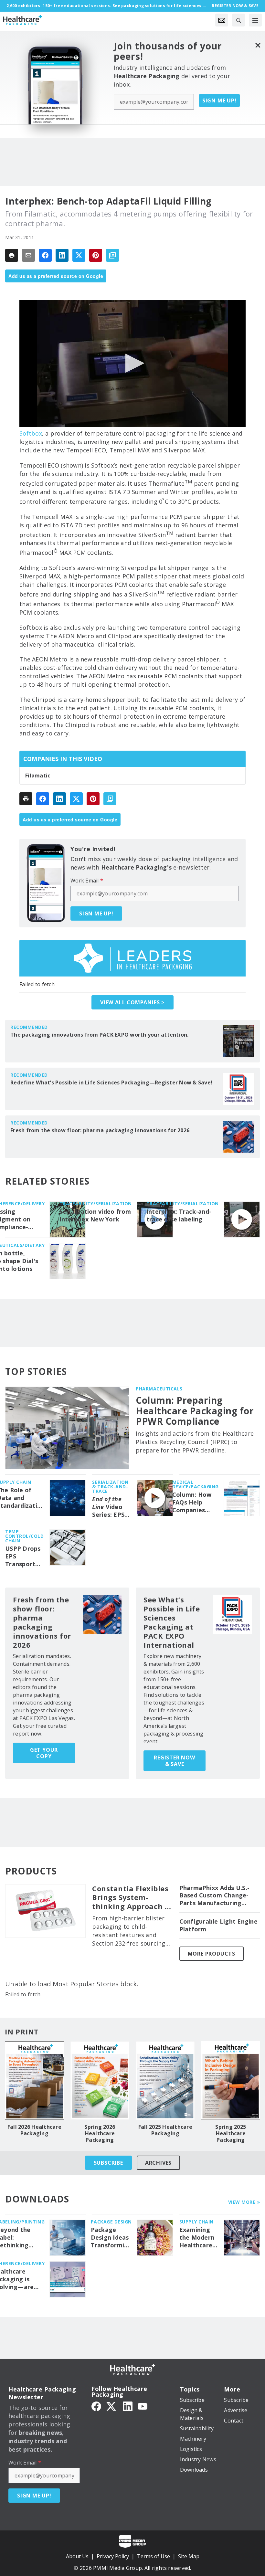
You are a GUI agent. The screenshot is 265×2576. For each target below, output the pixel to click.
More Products (212, 1954)
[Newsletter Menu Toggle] (222, 20)
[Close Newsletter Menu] (258, 45)
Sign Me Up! (219, 100)
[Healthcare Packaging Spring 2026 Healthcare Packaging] (100, 2080)
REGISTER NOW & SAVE (175, 1761)
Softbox (31, 433)
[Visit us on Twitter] (112, 2406)
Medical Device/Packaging (196, 1484)
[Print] (12, 255)
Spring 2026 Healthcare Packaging (100, 2133)
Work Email (87, 881)
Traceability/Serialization (96, 1204)
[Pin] (96, 255)
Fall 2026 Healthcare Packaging (34, 2130)
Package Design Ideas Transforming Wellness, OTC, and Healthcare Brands (111, 2238)
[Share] (45, 255)
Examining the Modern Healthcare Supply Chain (198, 2238)
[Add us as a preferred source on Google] (112, 255)
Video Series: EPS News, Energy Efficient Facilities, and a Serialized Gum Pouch (109, 1507)
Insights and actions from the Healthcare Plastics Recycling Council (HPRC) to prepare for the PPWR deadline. (195, 1442)
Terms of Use (154, 2556)
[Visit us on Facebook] (96, 2406)
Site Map (189, 2556)
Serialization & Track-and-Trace (110, 1487)
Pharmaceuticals (159, 1389)
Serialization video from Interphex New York (95, 1215)
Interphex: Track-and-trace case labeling (179, 1215)
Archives (158, 2163)
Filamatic (38, 776)
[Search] (238, 20)
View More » (244, 2202)
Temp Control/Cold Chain (24, 1536)
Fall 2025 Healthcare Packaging (165, 2130)
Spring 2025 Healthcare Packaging (231, 2133)
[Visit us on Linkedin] (128, 2406)
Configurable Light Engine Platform (218, 1925)
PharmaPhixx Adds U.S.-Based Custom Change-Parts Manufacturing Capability (215, 1896)
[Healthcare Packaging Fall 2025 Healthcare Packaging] (165, 2080)
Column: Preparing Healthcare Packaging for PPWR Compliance (195, 1411)
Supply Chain (196, 2222)
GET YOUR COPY (44, 1753)
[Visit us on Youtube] (143, 2406)
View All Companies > (132, 1002)
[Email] (28, 255)
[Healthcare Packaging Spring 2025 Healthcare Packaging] (231, 2080)
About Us (77, 2556)
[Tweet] (79, 255)
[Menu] (255, 20)
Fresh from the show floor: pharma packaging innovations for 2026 (100, 1130)
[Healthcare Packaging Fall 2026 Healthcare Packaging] (34, 2080)
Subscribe (108, 2163)
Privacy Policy (113, 2556)
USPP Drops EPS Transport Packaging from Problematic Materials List (23, 1557)
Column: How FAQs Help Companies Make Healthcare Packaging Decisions (192, 1503)
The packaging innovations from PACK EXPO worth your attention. (100, 1035)
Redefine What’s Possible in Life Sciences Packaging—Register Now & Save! (111, 1082)
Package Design (111, 2222)
